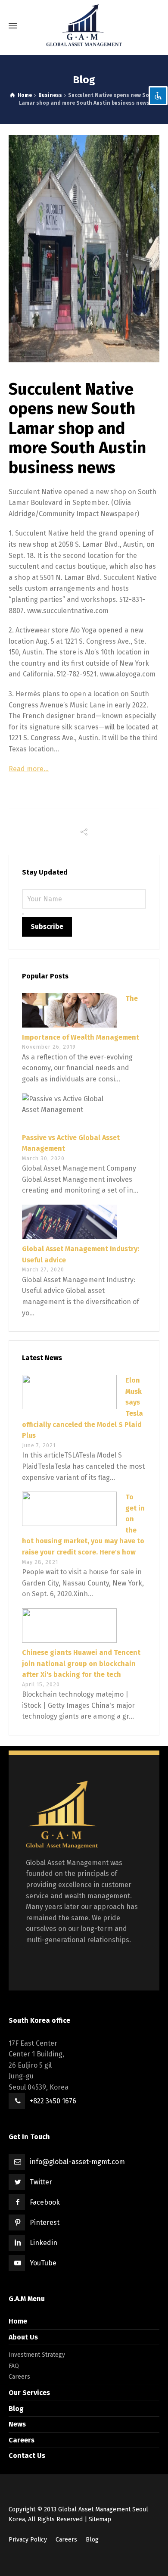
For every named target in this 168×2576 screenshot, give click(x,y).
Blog (16, 2409)
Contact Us (27, 2456)
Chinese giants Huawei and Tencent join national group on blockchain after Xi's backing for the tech (81, 1663)
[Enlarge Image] (84, 249)
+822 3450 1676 (53, 2101)
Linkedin (44, 2243)
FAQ (14, 2366)
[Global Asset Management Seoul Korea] (84, 26)
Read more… (29, 769)
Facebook (45, 2202)
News (17, 2424)
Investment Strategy (37, 2355)
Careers (19, 2377)
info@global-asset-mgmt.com (77, 2162)
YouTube (43, 2263)
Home (18, 2321)
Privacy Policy (28, 2540)
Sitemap (100, 2519)
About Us (23, 2337)
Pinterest (45, 2222)
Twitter (41, 2182)
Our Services (29, 2393)
